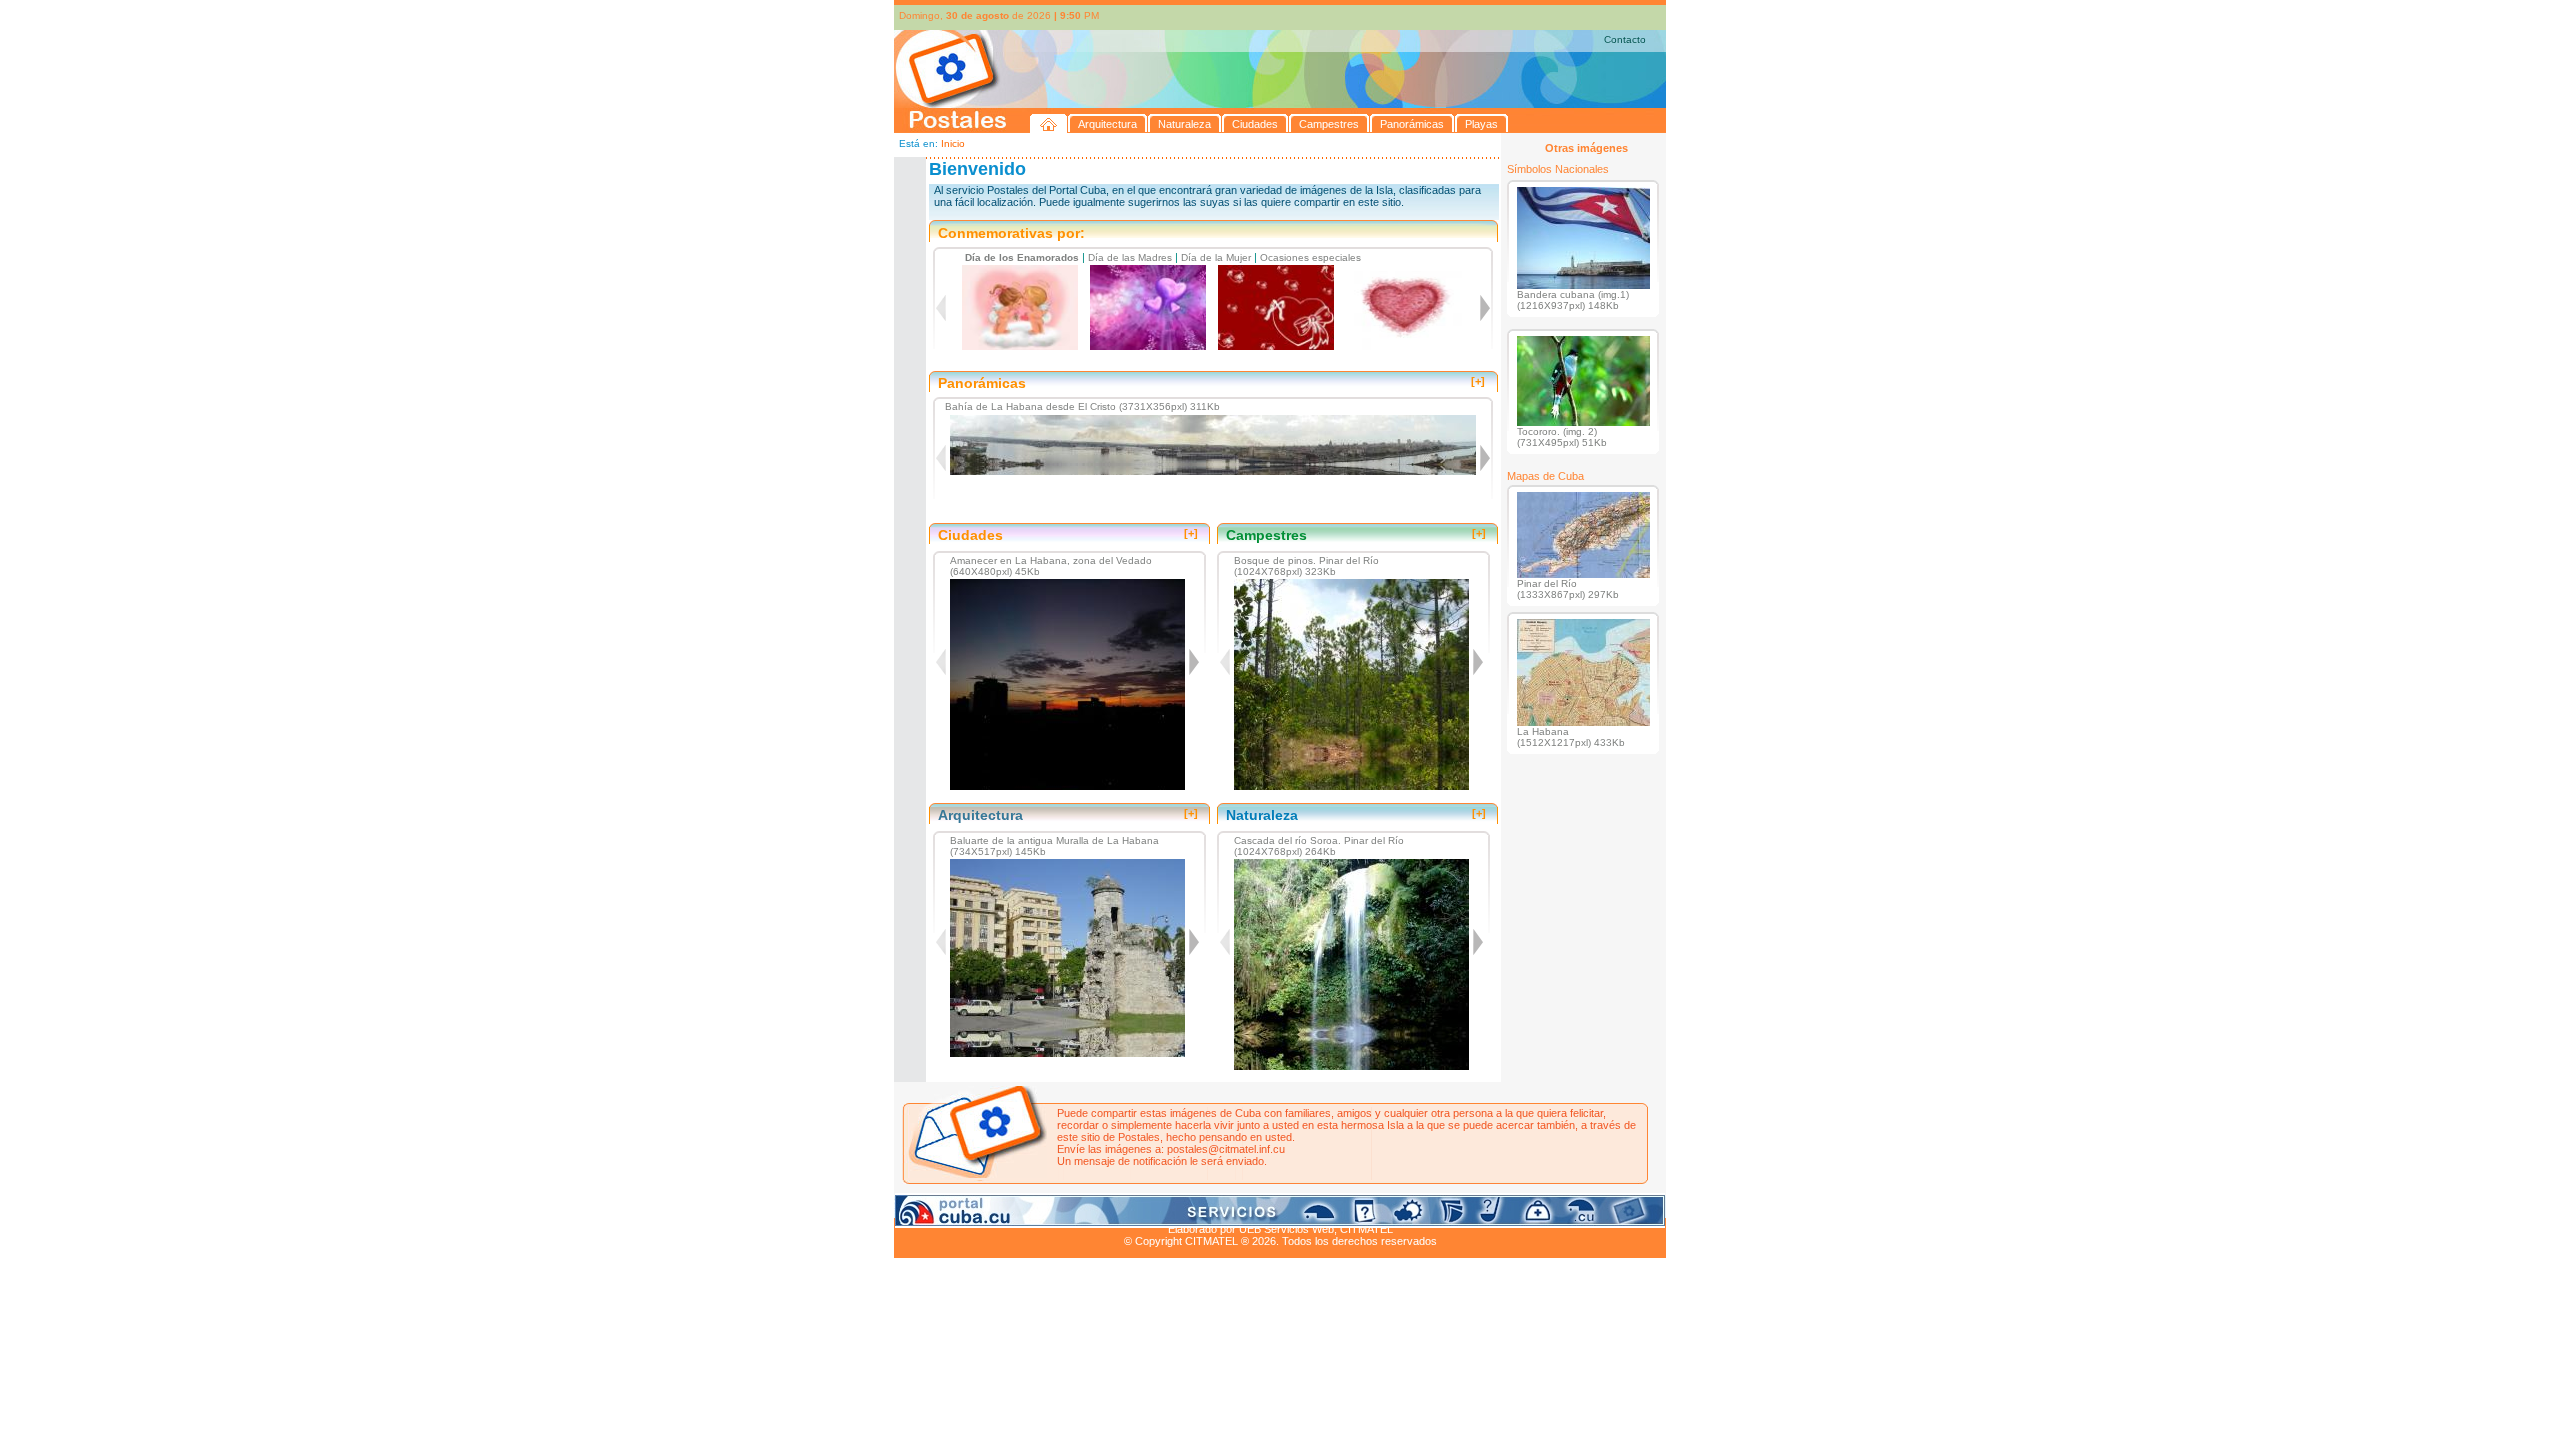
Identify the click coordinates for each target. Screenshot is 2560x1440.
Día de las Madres (1130, 257)
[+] (1478, 381)
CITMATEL (1366, 1229)
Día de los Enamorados (1022, 257)
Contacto (1625, 39)
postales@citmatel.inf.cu (1226, 1149)
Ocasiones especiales (1310, 257)
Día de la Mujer (1216, 257)
